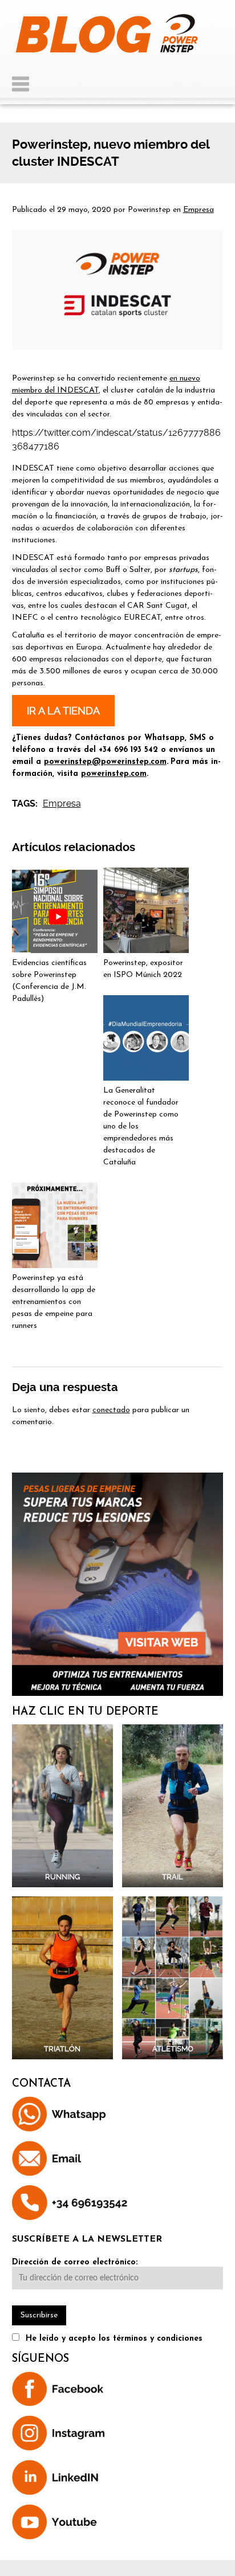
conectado (111, 1410)
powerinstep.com (114, 774)
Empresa (198, 210)
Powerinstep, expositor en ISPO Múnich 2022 (143, 969)
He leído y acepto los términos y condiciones (114, 2339)
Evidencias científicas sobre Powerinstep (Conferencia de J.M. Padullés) (49, 981)
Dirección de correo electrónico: (75, 2262)
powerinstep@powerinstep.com (105, 762)
